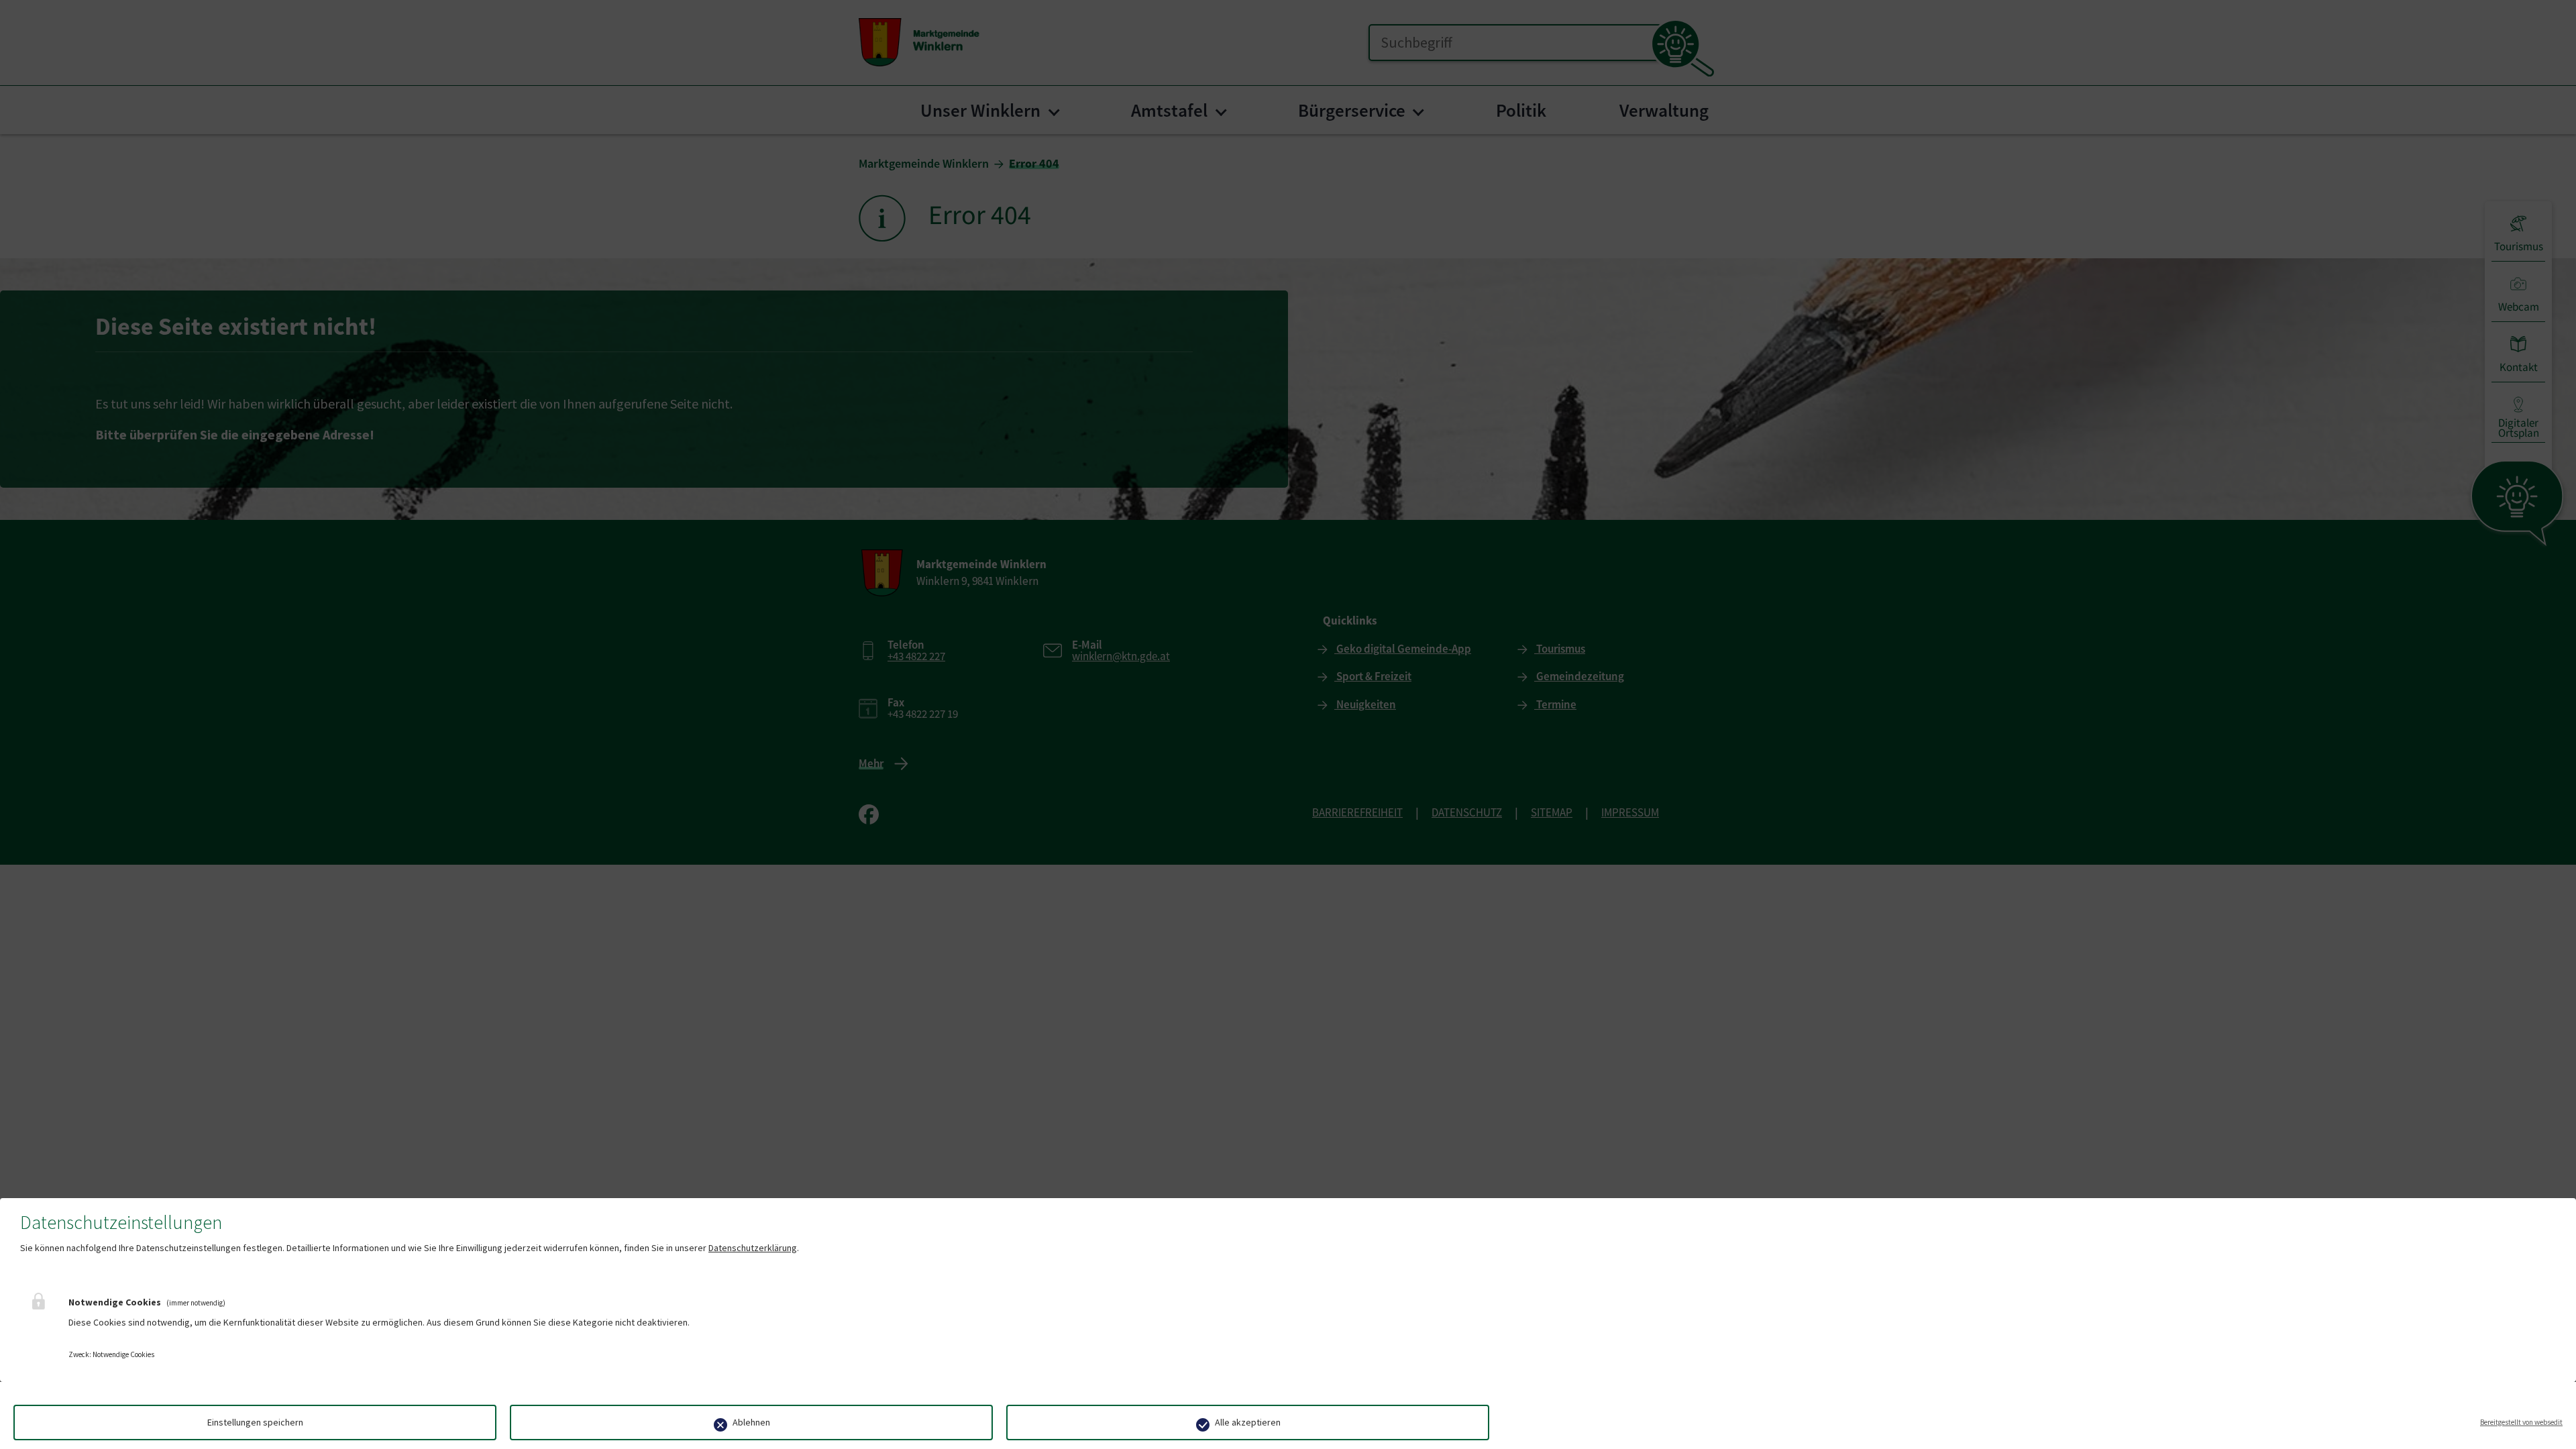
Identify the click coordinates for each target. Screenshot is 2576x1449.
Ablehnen (751, 1422)
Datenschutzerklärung (753, 1248)
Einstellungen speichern (255, 1422)
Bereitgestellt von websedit (2521, 1422)
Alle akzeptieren (1248, 1422)
